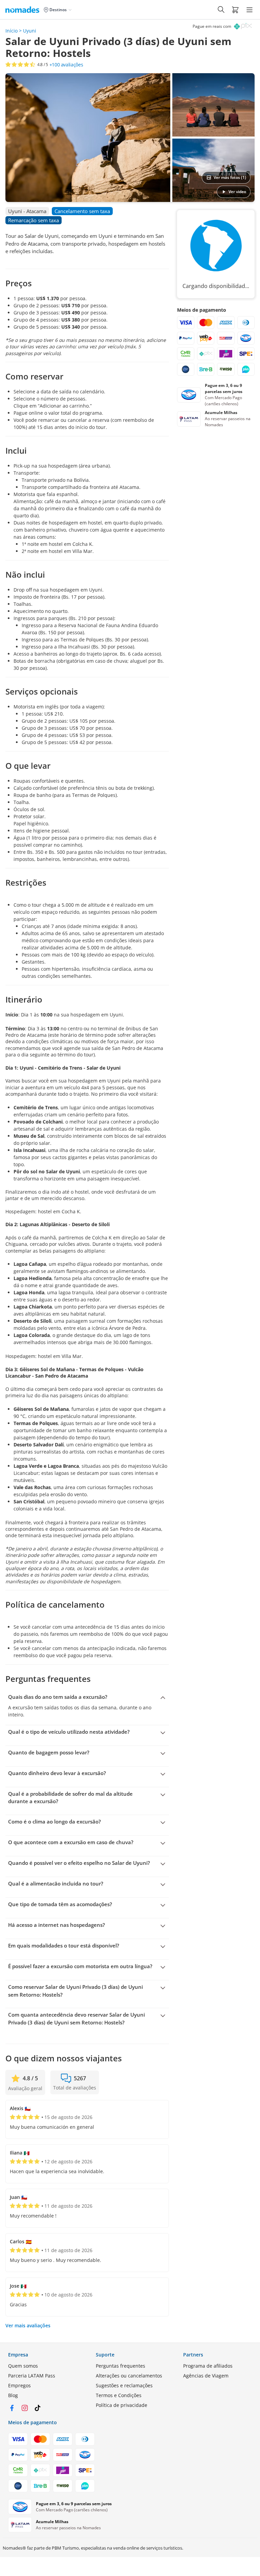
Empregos (19, 2385)
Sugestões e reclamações (124, 2385)
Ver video (237, 192)
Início (12, 31)
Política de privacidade (122, 2405)
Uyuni (30, 31)
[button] (235, 9)
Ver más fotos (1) (230, 177)
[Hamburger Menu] (250, 10)
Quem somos (23, 2366)
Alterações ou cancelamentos (129, 2376)
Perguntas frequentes (121, 2366)
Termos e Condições (119, 2395)
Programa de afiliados (208, 2366)
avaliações (66, 65)
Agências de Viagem (206, 2376)
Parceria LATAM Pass (32, 2376)
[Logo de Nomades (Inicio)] (24, 9)
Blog (13, 2395)
